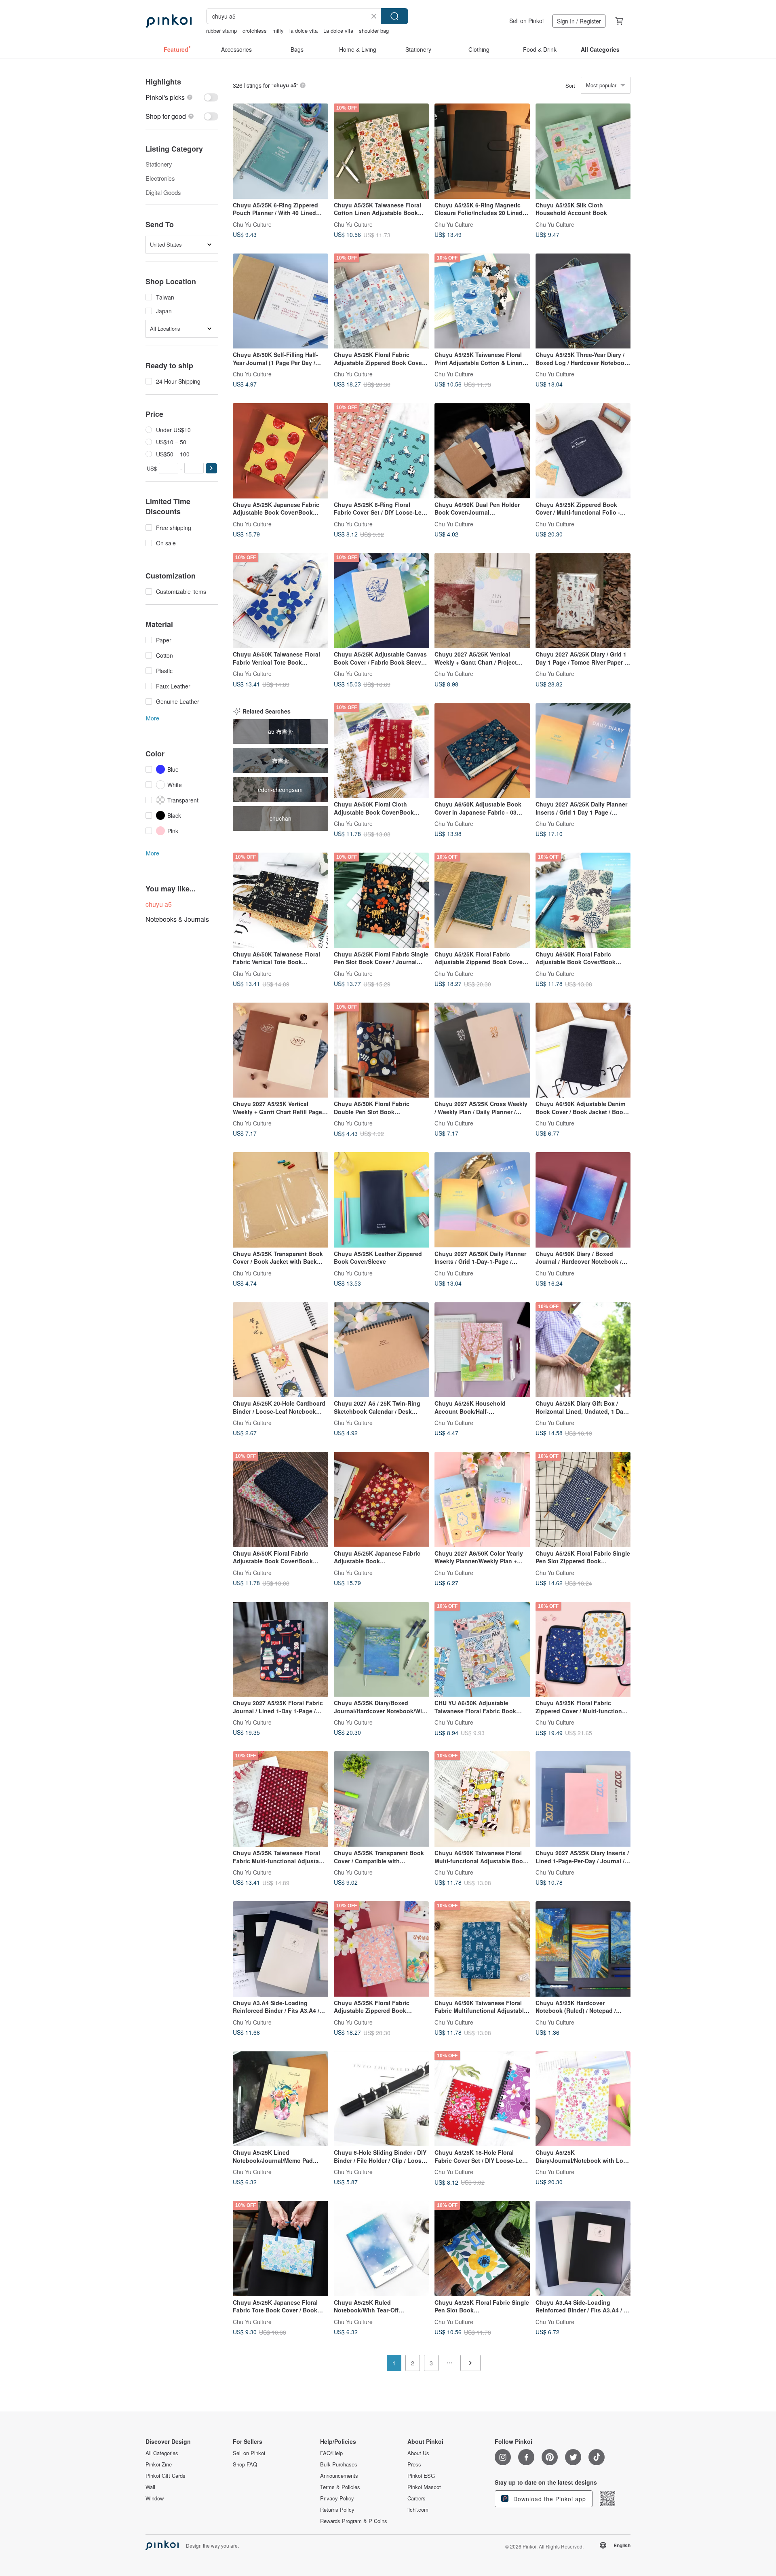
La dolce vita (338, 31)
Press (414, 2464)
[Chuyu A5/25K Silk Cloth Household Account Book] (583, 151)
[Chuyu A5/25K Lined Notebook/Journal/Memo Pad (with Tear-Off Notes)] (280, 2099)
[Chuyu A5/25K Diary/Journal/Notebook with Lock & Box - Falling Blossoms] (583, 2099)
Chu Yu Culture (252, 224)
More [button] (153, 718)
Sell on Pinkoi (526, 21)
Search (394, 16)
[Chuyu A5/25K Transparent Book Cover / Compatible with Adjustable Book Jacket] (382, 1799)
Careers (416, 2498)
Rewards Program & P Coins (354, 2521)
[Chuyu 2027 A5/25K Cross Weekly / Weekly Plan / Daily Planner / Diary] (482, 1050)
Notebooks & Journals (177, 919)
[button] (211, 468)
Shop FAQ (245, 2464)
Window (155, 2498)
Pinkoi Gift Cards (166, 2476)
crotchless (255, 31)
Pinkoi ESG (421, 2476)
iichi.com (418, 2510)
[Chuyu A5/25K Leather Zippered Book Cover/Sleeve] (382, 1200)
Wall (150, 2487)
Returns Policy (337, 2510)
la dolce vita (304, 31)
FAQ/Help (331, 2453)
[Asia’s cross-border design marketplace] (169, 21)
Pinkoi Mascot (424, 2487)
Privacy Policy (337, 2498)
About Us (418, 2453)
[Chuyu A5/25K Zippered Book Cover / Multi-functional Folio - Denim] (583, 451)
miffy (278, 31)
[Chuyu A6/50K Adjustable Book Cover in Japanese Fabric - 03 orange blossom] (482, 751)
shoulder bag (374, 31)
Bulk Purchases (339, 2464)
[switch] (182, 97)
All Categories (162, 2453)
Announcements (339, 2476)
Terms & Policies (340, 2487)
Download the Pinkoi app (549, 2499)
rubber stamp (221, 31)
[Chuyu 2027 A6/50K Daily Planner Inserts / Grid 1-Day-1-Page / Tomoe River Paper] (482, 1200)
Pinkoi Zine (159, 2464)
